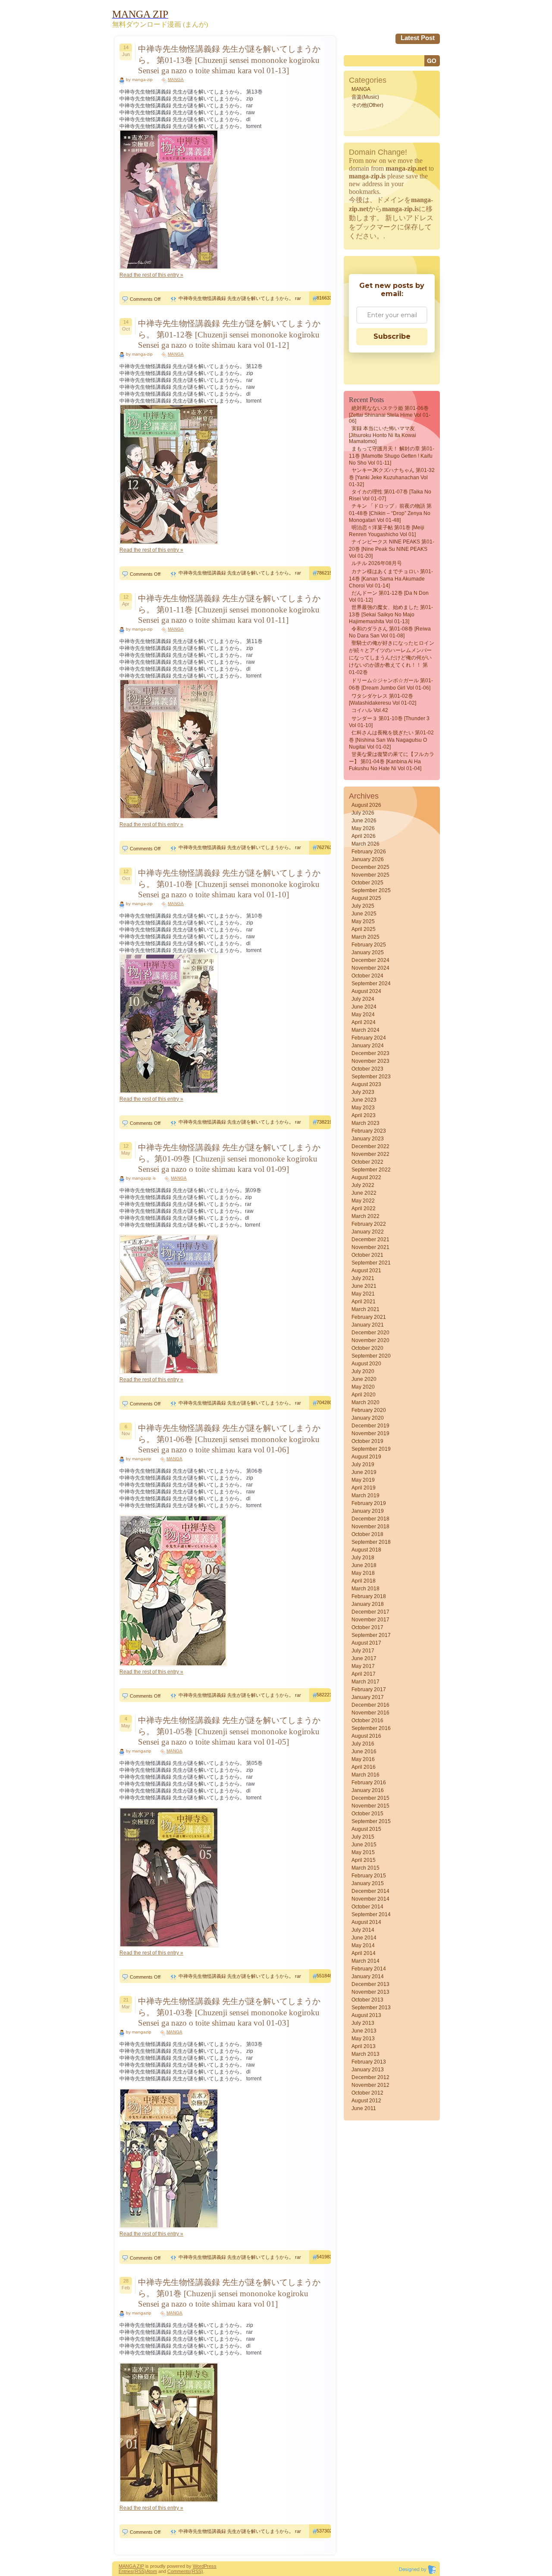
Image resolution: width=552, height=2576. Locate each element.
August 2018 (366, 1550)
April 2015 (364, 1860)
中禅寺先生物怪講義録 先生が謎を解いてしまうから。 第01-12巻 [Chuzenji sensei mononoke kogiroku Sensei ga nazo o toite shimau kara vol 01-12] (229, 334)
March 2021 (365, 1309)
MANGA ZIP (131, 2566)
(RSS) (140, 2571)
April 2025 (364, 929)
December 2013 (370, 1984)
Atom (152, 2571)
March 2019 (365, 1496)
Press (210, 2566)
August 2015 (366, 1829)
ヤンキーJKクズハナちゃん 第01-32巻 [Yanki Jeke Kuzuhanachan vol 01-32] (392, 477)
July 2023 (363, 1092)
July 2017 (363, 1651)
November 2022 (370, 1154)
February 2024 (369, 1038)
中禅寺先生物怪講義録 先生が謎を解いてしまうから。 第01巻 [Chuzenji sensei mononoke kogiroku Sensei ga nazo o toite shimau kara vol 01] (229, 2293)
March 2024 (365, 1030)
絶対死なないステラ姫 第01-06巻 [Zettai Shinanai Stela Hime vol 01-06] (390, 415)
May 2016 (363, 1759)
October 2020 (367, 1348)
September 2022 (371, 1170)
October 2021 (367, 1255)
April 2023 (364, 1115)
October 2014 (367, 1907)
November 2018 (370, 1527)
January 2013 (368, 2070)
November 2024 (370, 968)
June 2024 (364, 1007)
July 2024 (363, 999)
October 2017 (367, 1627)
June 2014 (364, 1938)
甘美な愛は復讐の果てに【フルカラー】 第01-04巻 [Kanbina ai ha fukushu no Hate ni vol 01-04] (392, 761)
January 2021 (368, 1325)
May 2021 (363, 1294)
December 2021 (370, 1240)
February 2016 (369, 1783)
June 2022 (364, 1193)
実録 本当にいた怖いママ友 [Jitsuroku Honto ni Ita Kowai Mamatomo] (383, 435)
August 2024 (366, 991)
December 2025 (370, 867)
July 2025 (363, 906)
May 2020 (363, 1387)
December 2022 (370, 1146)
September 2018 (371, 1542)
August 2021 (366, 1271)
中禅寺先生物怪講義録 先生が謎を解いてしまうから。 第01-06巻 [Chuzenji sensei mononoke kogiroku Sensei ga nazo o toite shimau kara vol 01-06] (229, 1439)
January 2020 (368, 1418)
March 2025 (365, 937)
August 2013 (366, 2015)
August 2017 (366, 1643)
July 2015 (363, 1837)
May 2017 (363, 1666)
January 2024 (368, 1046)
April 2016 (364, 1767)
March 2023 (365, 1123)
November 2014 (370, 1899)
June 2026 (364, 821)
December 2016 (370, 1705)
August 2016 (366, 1736)
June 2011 (364, 2108)
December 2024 (370, 960)
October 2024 (367, 976)
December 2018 (370, 1519)
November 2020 (370, 1340)
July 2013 (363, 2023)
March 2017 (365, 1682)
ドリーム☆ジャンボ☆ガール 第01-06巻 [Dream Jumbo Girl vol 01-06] (391, 684)
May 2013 (363, 2039)
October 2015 (367, 1814)
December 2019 (370, 1426)
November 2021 (370, 1247)
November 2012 (370, 2085)
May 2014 (363, 1945)
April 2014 (364, 1953)
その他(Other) (367, 105)
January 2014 (368, 1976)
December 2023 (370, 1053)
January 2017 (368, 1697)
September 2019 (371, 1449)
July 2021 (363, 1278)
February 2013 (369, 2062)
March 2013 (365, 2054)
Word (198, 2566)
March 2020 (365, 1402)
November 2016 (370, 1713)
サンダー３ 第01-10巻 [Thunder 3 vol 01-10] (389, 722)
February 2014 (369, 1969)
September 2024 (371, 984)
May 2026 (363, 828)
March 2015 (365, 1868)
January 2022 (368, 1232)
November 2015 (370, 1806)
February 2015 (369, 1876)
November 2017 (370, 1620)
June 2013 (364, 2031)
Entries (126, 2571)
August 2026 (366, 805)
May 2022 (363, 1201)
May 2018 (363, 1573)
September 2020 (371, 1356)
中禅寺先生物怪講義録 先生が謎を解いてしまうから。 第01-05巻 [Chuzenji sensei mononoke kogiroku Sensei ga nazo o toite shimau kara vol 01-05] (229, 1731)
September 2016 (371, 1728)
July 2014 (363, 1930)
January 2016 (368, 1790)
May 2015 (363, 1852)
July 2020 (363, 1371)
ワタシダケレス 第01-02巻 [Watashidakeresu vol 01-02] (383, 699)
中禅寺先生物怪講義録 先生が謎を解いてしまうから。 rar (240, 298)
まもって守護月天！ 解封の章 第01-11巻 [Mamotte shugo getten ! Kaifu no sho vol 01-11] (392, 456)
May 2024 (363, 1015)
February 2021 (369, 1317)
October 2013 (367, 2000)
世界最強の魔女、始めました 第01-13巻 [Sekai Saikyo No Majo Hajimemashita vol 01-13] (391, 614)
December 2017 (370, 1612)
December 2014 (370, 1891)
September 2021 (371, 1263)
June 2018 (364, 1565)
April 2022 (364, 1208)
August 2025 (366, 898)
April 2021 (364, 1302)
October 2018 (367, 1534)
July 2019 (363, 1464)
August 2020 (366, 1364)
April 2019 (364, 1488)
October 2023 (367, 1069)
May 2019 (363, 1480)
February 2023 (369, 1131)
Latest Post (418, 38)
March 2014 (365, 1961)
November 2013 (370, 1992)
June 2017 (364, 1658)
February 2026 (369, 852)
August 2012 (366, 2101)
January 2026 (368, 859)
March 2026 (365, 844)
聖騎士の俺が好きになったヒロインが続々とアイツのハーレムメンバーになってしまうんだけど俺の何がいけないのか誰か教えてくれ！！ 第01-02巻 (392, 658)
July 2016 (363, 1744)
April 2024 (364, 1022)
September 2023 (371, 1077)
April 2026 (364, 836)
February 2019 (369, 1503)
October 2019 (367, 1441)
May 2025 (363, 921)
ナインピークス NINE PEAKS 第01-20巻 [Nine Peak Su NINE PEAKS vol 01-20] (392, 549)
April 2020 (364, 1395)
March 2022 (365, 1216)
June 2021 (364, 1286)
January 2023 (368, 1139)
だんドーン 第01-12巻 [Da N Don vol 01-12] (389, 596)
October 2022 (367, 1162)
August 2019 (366, 1457)
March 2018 (365, 1589)
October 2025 (367, 883)
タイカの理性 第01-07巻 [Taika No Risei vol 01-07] (390, 495)
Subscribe (392, 336)
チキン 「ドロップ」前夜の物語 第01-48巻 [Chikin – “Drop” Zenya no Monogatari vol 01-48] (390, 513)
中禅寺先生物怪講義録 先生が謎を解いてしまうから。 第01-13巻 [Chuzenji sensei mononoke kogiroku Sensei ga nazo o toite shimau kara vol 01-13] (229, 60)
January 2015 (368, 1883)
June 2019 (364, 1472)
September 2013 (371, 2008)
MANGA (176, 80)
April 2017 (364, 1674)
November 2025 (370, 875)
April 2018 (364, 1581)
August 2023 (366, 1084)
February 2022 (369, 1224)
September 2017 (371, 1635)
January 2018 (368, 1604)
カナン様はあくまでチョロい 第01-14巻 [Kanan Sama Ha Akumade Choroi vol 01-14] (391, 579)
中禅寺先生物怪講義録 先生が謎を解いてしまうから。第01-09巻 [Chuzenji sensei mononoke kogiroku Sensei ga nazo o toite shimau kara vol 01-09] (229, 1158)
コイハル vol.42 (370, 710)
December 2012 (370, 2077)
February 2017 (369, 1689)
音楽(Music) (365, 97)
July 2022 (363, 1185)
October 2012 (367, 2093)
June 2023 (364, 1100)
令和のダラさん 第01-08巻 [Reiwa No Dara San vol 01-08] (390, 632)
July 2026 (363, 813)
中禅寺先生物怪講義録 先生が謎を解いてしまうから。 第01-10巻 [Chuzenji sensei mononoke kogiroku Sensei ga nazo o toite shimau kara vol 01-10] (229, 884)
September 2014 (371, 1914)
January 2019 (368, 1511)
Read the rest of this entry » (151, 275)
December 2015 (370, 1798)
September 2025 (371, 890)
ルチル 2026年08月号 (377, 563)
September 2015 (371, 1821)
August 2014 (366, 1922)
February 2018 (369, 1596)
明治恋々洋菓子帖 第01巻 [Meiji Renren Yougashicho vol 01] (387, 531)
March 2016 (365, 1775)
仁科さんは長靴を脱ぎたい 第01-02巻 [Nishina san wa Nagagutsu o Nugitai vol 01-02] (391, 740)
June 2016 (364, 1752)
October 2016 (367, 1720)
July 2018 (363, 1558)
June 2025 (364, 914)
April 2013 (364, 2046)
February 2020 (369, 1410)
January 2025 (368, 952)
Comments (179, 2571)
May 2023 (363, 1108)
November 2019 (370, 1433)
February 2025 (369, 945)
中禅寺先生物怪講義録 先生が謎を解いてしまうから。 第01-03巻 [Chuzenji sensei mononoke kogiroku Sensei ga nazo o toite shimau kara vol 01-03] (229, 2012)
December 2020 (370, 1333)
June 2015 (364, 1845)
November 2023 (370, 1061)
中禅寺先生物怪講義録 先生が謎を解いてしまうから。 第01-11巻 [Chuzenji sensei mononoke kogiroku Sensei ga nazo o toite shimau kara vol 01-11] (229, 609)
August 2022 (366, 1177)
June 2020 (364, 1379)
